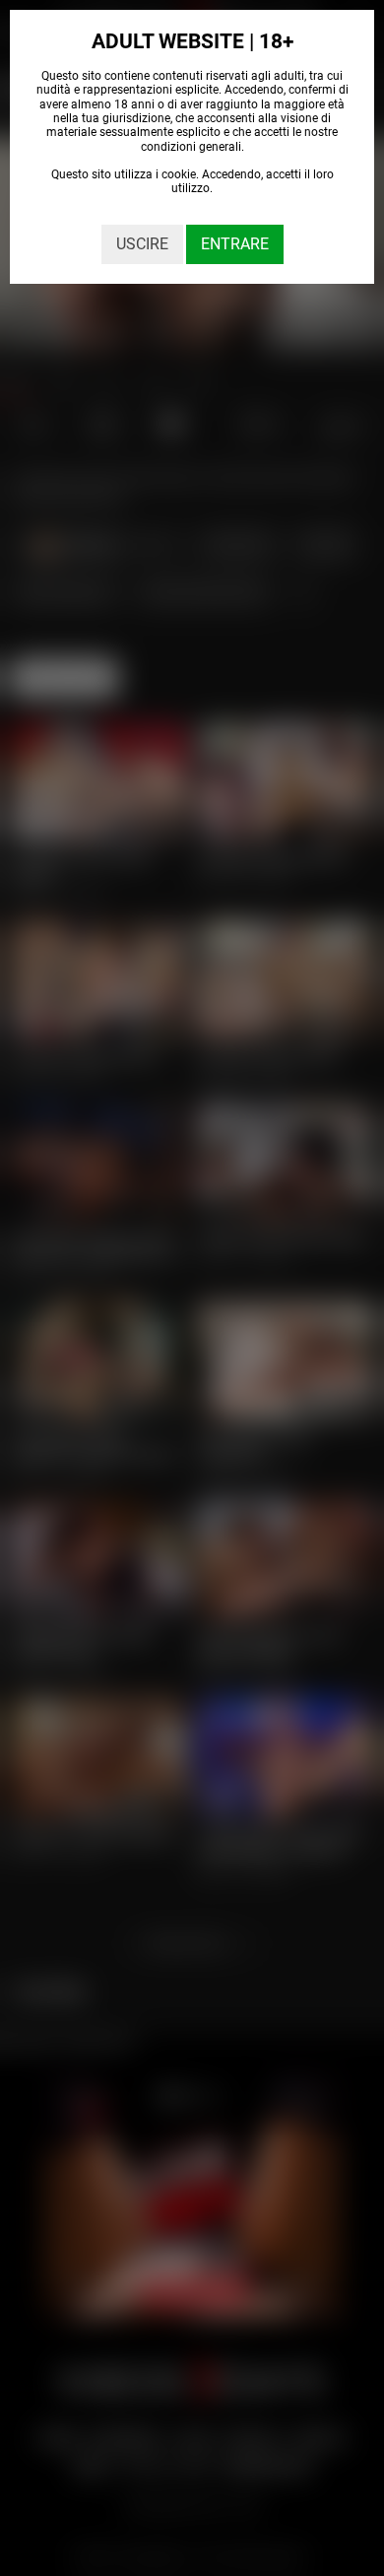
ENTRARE (235, 244)
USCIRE (142, 244)
